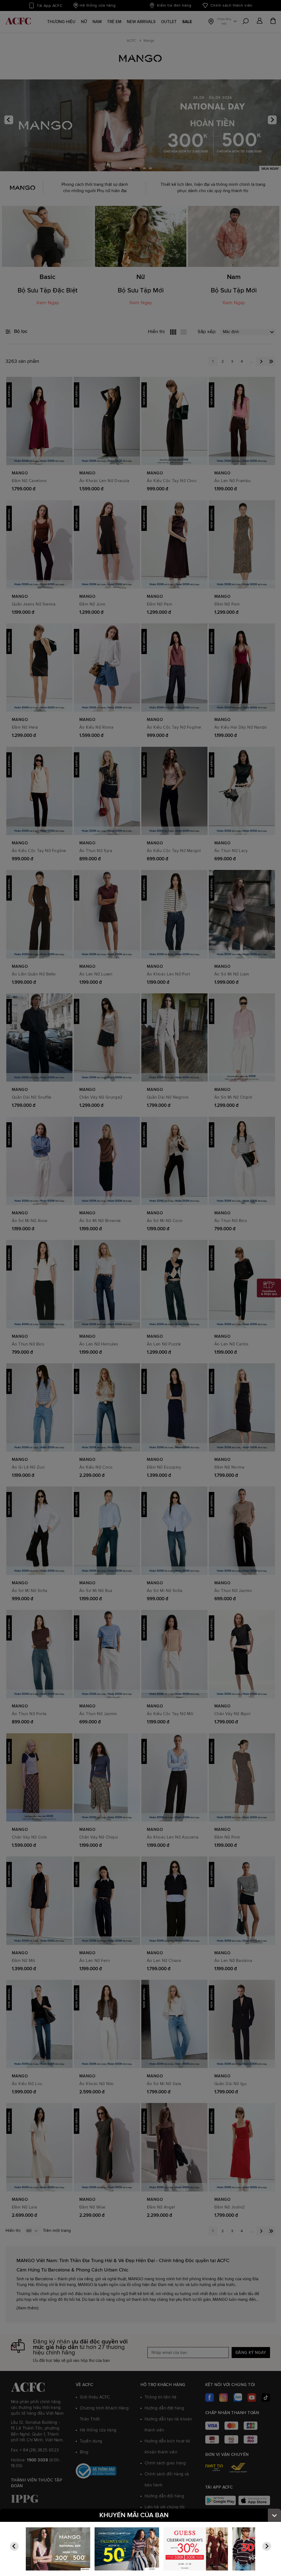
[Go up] (274, 2515)
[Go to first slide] (267, 2546)
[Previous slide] (14, 2546)
